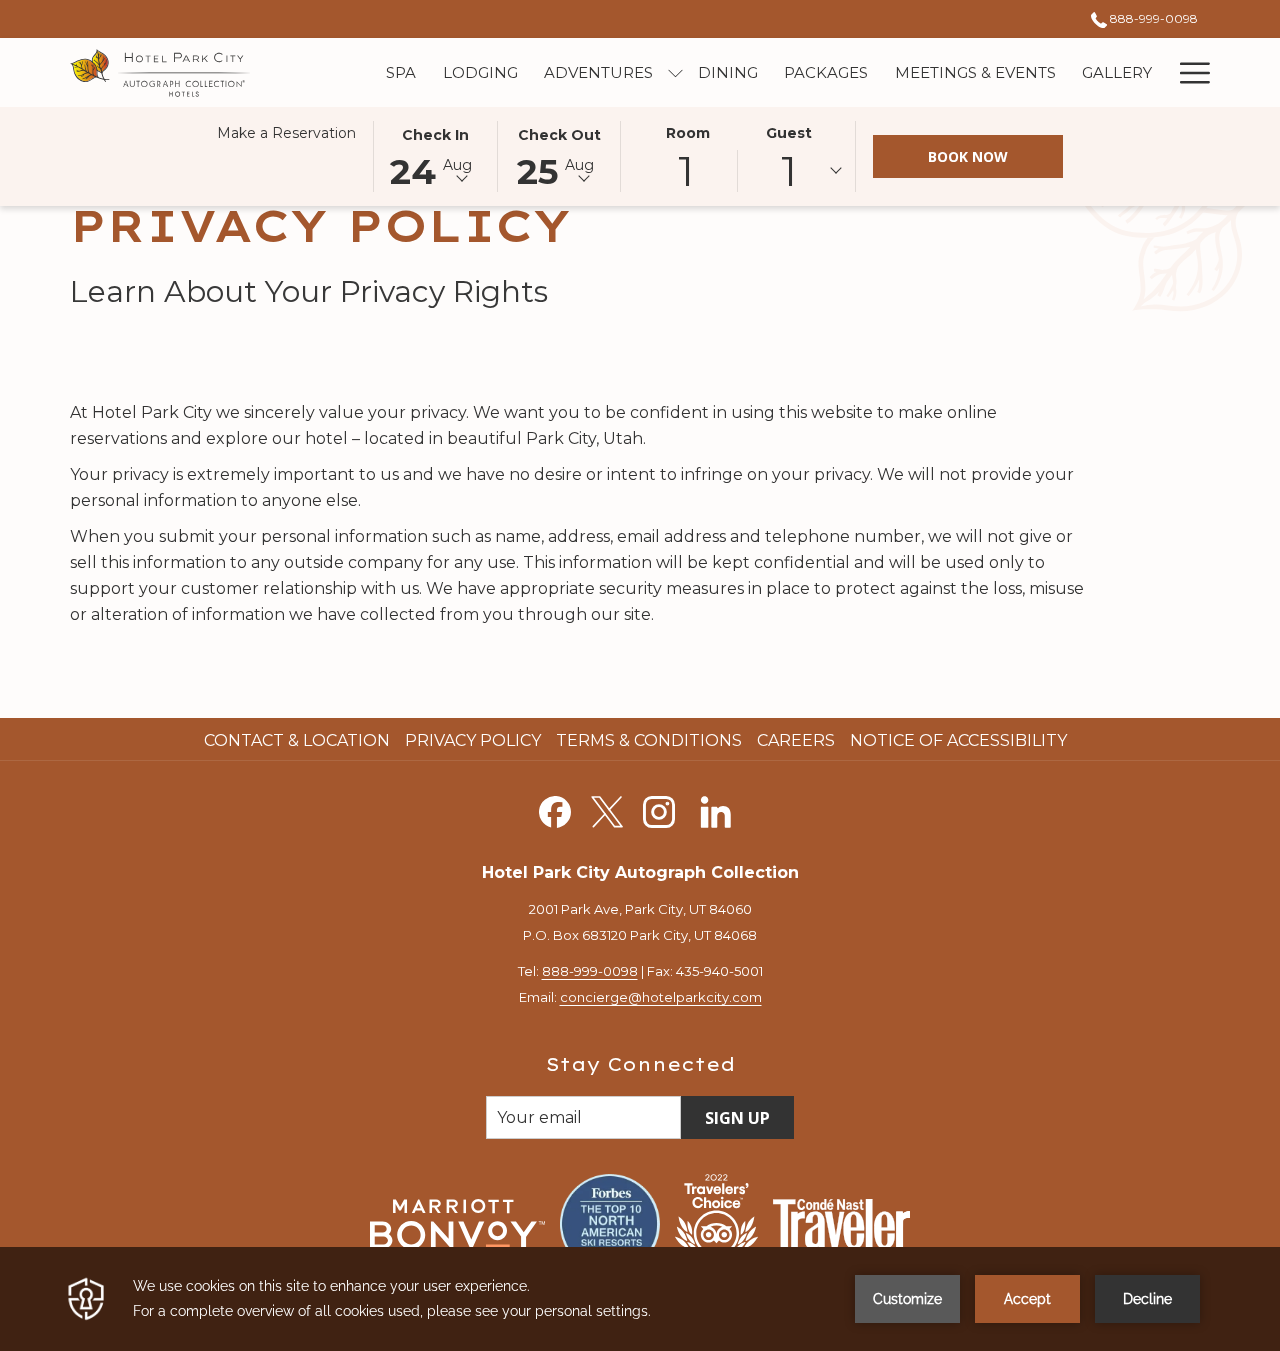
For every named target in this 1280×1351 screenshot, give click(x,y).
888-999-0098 (1152, 18)
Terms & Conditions (649, 740)
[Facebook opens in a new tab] (555, 808)
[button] (435, 155)
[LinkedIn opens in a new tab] (716, 808)
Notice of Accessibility (958, 740)
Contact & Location (297, 740)
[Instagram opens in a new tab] (659, 808)
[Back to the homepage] (161, 72)
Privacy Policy (473, 740)
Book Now (968, 156)
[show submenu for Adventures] (675, 72)
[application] (640, 1299)
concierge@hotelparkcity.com (661, 997)
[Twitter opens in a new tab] (607, 808)
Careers (796, 740)
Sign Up (737, 1118)
